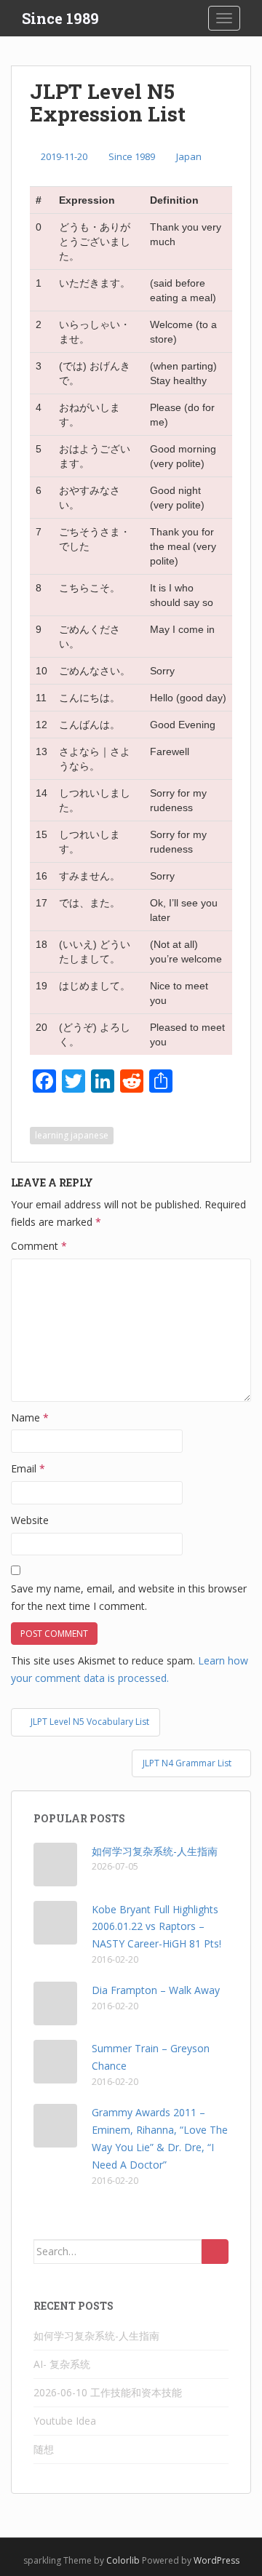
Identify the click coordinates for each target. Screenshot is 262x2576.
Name (30, 1417)
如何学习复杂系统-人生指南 (155, 1851)
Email (28, 1468)
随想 (44, 2449)
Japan (189, 156)
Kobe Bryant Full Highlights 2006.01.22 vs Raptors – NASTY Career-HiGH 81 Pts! (156, 1927)
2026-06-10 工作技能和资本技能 (108, 2392)
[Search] (215, 2252)
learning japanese (72, 1135)
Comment (39, 1246)
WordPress (217, 2560)
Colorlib (123, 2560)
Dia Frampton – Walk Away (156, 1990)
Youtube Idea (65, 2421)
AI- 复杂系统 (62, 2364)
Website (30, 1520)
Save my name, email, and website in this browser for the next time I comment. (129, 1597)
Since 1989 (60, 18)
